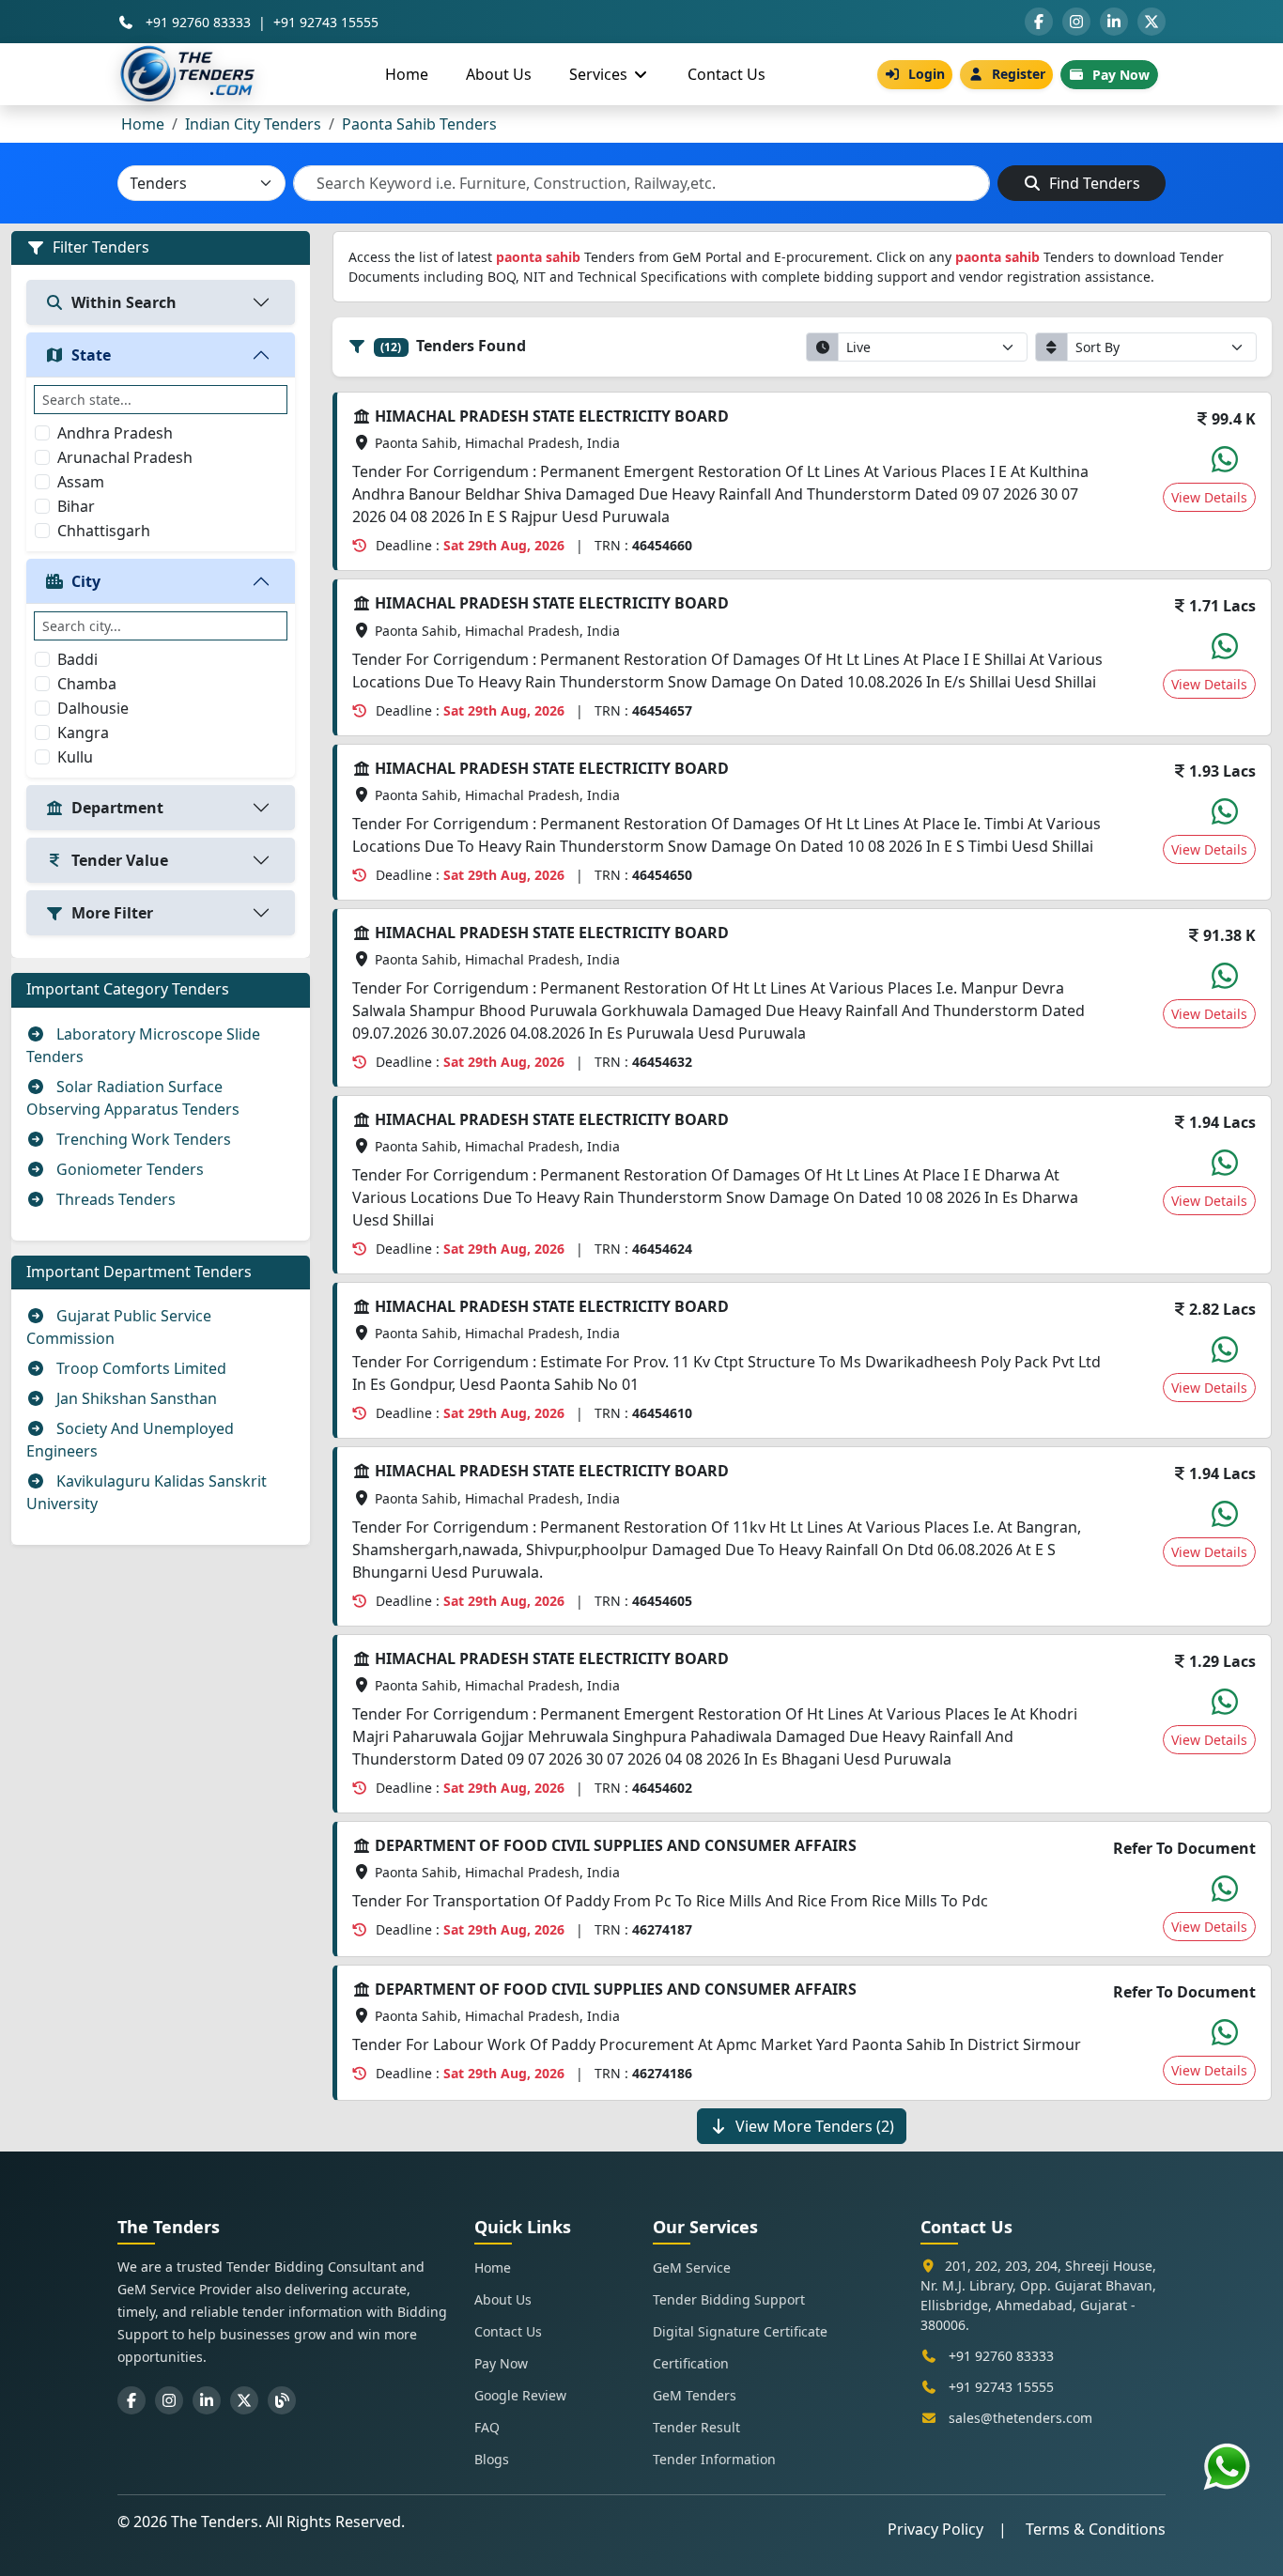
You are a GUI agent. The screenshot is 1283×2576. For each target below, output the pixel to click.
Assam (81, 482)
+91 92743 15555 (326, 22)
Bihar (76, 506)
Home (407, 74)
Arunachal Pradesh (125, 457)
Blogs (492, 2459)
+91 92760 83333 (198, 22)
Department (117, 808)
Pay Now (1121, 75)
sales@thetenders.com (1020, 2418)
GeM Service (692, 2267)
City (86, 581)
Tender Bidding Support (729, 2299)
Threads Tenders (114, 1199)
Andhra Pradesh (115, 433)
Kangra (83, 733)
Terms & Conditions (1096, 2529)
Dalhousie (93, 708)
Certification (691, 2363)
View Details (1209, 497)
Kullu (75, 757)
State (91, 355)
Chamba (87, 684)
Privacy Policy (935, 2529)
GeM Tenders (695, 2395)
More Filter (112, 913)
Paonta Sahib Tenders (419, 124)
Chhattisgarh (104, 531)
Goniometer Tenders (128, 1169)
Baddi (77, 659)
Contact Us (727, 74)
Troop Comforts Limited (139, 1368)
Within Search (124, 302)
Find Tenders (1093, 183)
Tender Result (696, 2427)
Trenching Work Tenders (142, 1139)
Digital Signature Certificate (740, 2331)
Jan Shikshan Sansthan (135, 1398)
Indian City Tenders (253, 124)
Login (927, 74)
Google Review (520, 2395)
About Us (499, 74)
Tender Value (120, 860)
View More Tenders (815, 2126)
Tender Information (714, 2459)
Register (1019, 74)
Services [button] (600, 74)
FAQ (487, 2427)
